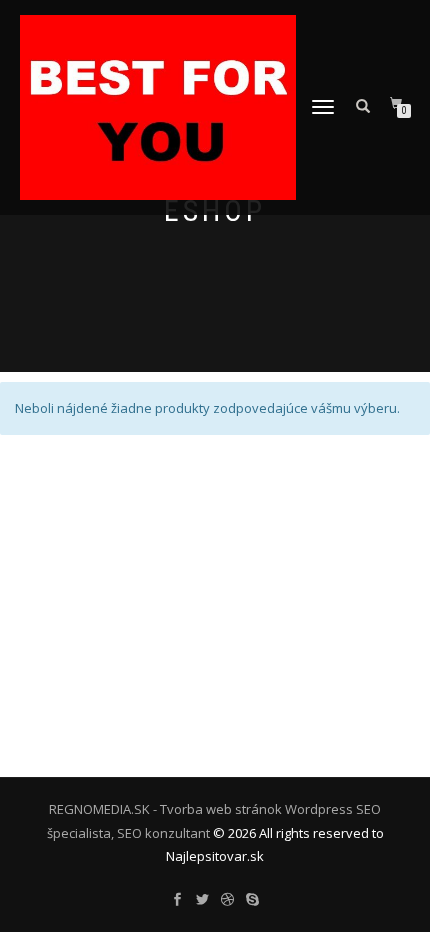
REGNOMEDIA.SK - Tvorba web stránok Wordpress (201, 809)
